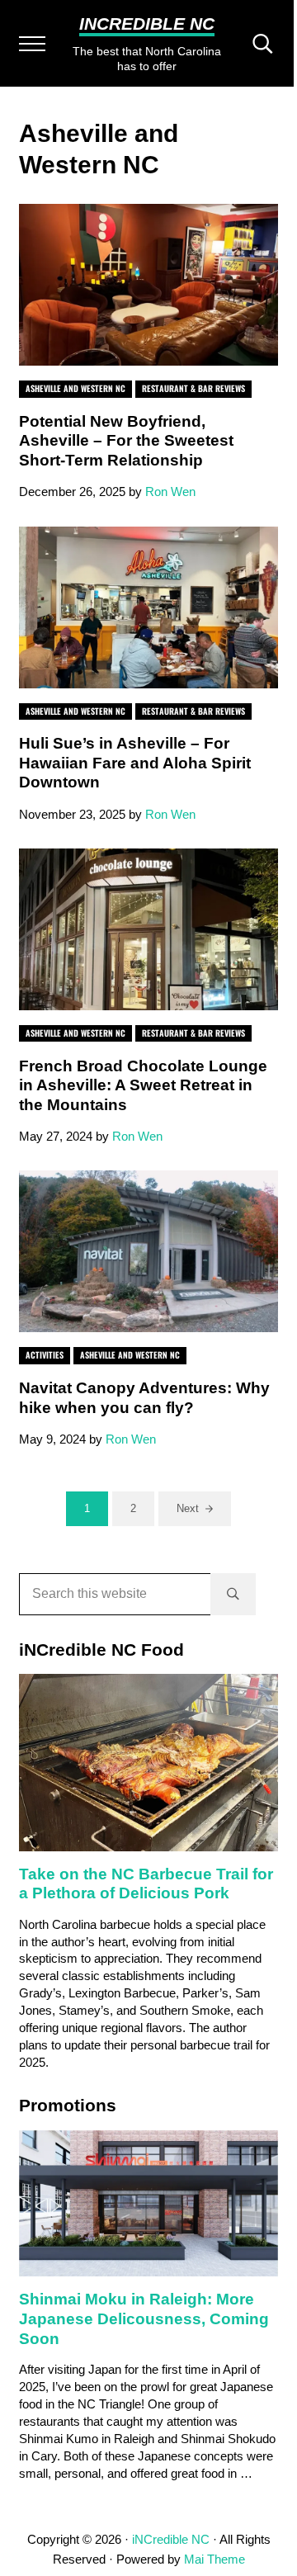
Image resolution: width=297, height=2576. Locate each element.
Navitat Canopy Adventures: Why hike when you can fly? (144, 1398)
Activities (45, 1355)
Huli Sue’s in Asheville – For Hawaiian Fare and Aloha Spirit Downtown (135, 763)
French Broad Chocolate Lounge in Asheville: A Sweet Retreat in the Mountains (143, 1085)
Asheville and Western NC (75, 388)
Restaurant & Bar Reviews (193, 388)
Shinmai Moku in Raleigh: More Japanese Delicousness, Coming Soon (144, 2318)
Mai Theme (214, 2559)
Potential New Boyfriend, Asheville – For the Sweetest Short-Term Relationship (126, 441)
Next (188, 1508)
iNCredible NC (147, 24)
